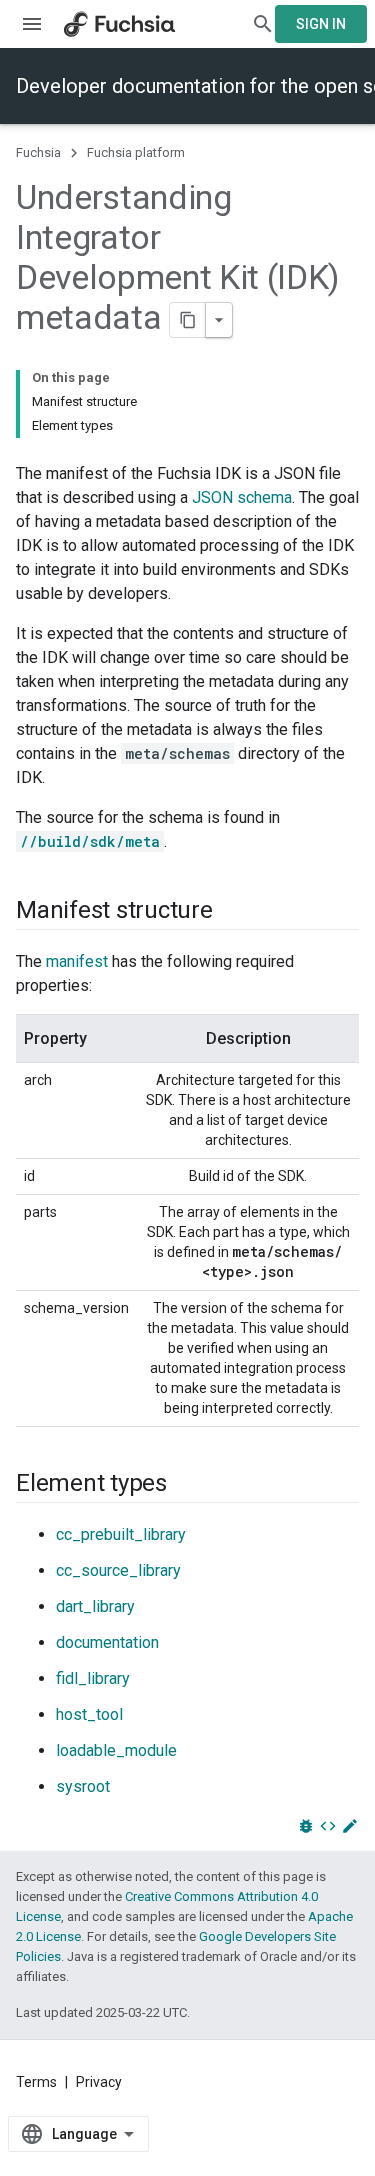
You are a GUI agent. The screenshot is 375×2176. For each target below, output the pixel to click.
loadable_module (116, 1750)
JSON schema (242, 497)
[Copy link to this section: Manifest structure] (233, 912)
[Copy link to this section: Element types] (187, 1485)
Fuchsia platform (136, 152)
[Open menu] (32, 24)
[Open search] (263, 24)
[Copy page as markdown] (188, 320)
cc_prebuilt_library (121, 1534)
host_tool (89, 1714)
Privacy (99, 2082)
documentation (107, 1642)
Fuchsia (38, 152)
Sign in (321, 24)
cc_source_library (118, 1570)
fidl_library (93, 1678)
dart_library (95, 1606)
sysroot (83, 1786)
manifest (77, 961)
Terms (36, 2082)
